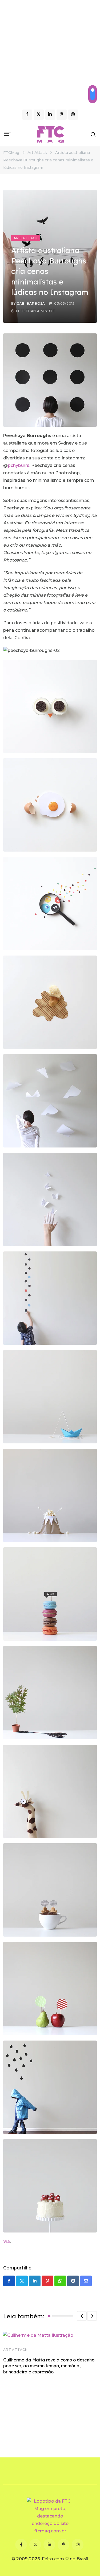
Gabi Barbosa (31, 303)
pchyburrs (19, 465)
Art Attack (15, 2350)
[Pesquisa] (93, 135)
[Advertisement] (50, 53)
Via (7, 2241)
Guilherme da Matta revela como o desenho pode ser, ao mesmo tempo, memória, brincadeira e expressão (49, 2366)
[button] (82, 2316)
